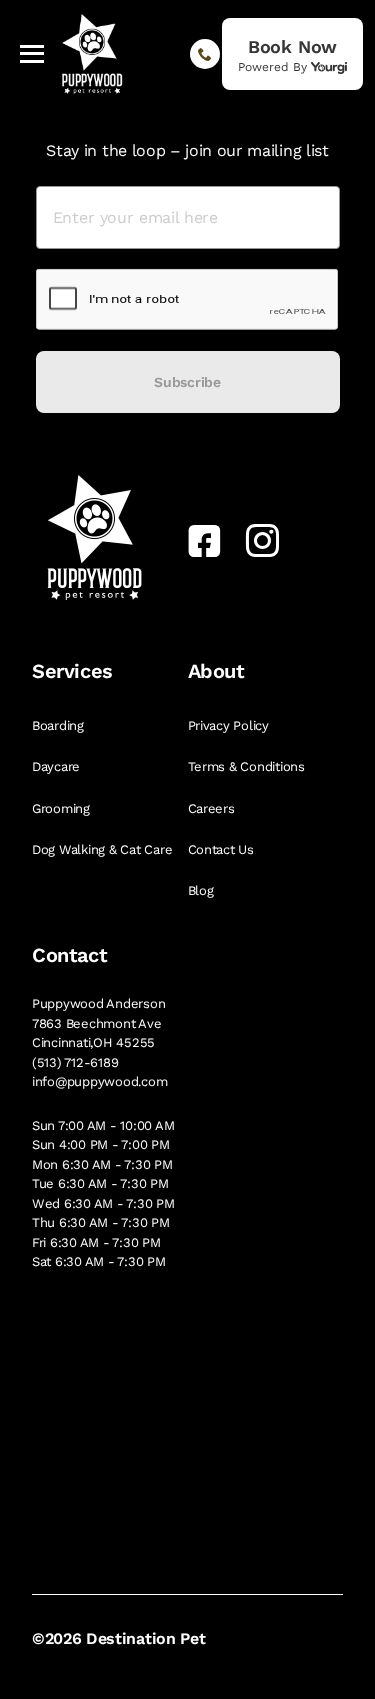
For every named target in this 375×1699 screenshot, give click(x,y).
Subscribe (187, 382)
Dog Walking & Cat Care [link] (104, 849)
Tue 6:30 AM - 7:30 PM (100, 1183)
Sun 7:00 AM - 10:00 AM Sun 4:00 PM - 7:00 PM (103, 1135)
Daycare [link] (58, 766)
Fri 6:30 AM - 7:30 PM (96, 1242)
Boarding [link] (60, 725)
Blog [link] (203, 890)
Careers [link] (213, 808)
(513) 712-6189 (75, 1062)
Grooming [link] (63, 808)
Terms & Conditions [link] (248, 766)
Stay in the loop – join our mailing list (187, 150)
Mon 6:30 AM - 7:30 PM (102, 1164)
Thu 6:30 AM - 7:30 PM (101, 1222)
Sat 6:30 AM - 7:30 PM (99, 1261)
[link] (292, 54)
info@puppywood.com (99, 1081)
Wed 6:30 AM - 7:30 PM (103, 1203)
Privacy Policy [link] (230, 725)
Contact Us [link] (223, 849)
